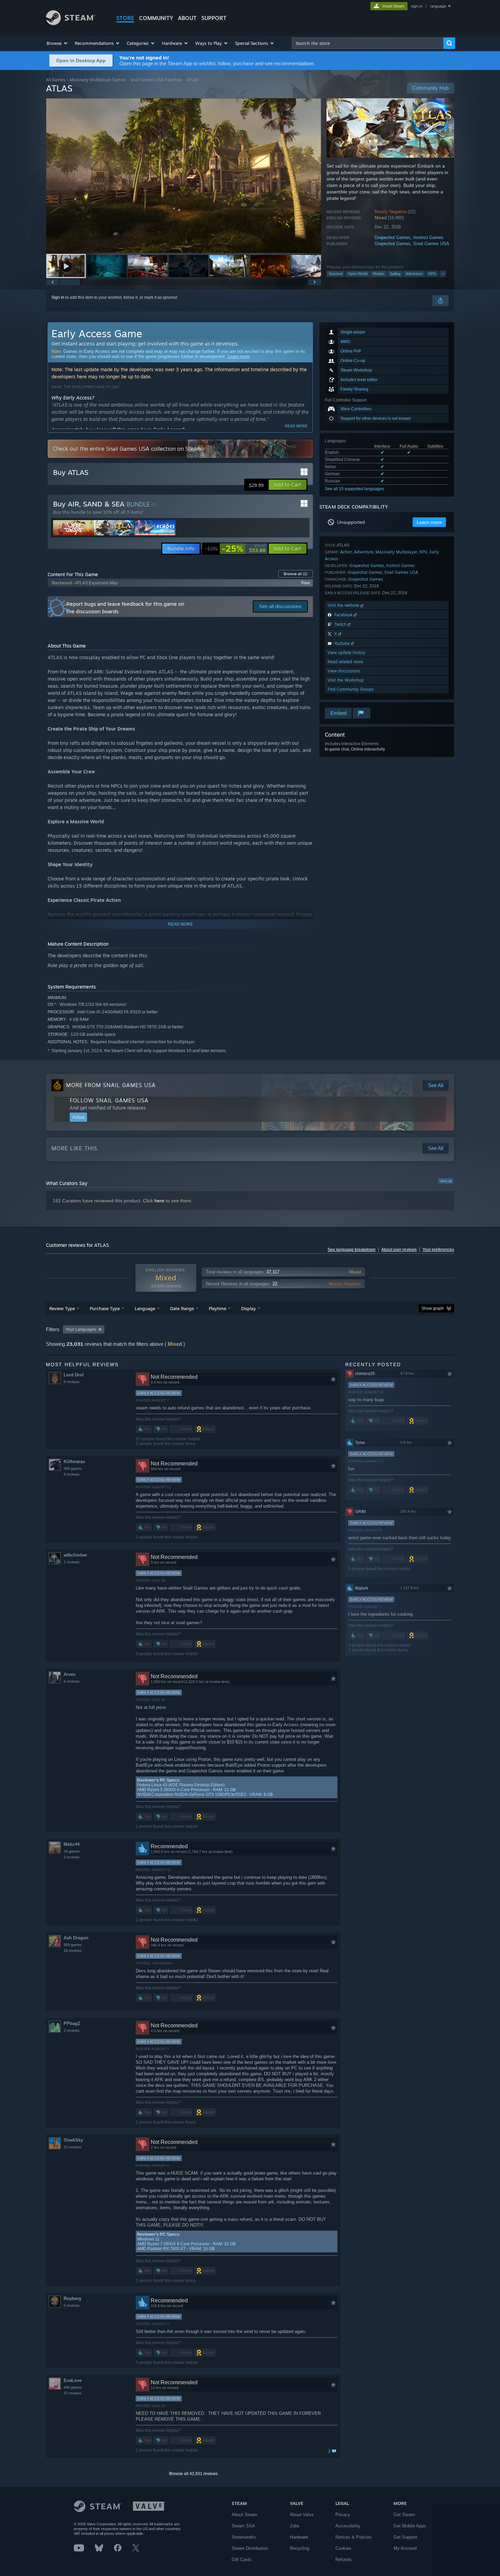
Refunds (344, 2560)
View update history (347, 652)
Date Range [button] (182, 1308)
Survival (336, 274)
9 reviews (72, 1474)
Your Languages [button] (81, 1329)
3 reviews (72, 1857)
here (159, 1201)
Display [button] (248, 1308)
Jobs (295, 2526)
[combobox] (368, 43)
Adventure (414, 274)
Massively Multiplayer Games (98, 80)
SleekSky (73, 2140)
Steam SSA (243, 2526)
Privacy (343, 2515)
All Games (56, 80)
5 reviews (72, 2305)
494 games (73, 2387)
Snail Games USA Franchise (156, 80)
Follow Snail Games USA (109, 1100)
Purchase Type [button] (105, 1308)
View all (446, 1181)
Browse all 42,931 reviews (193, 2474)
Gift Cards (242, 2560)
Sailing (395, 274)
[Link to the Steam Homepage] (71, 23)
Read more (296, 426)
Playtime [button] (218, 1308)
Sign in (58, 297)
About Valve (302, 2515)
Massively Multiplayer (396, 552)
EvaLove (73, 2380)
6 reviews (72, 1681)
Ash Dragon (76, 1938)
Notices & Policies (354, 2537)
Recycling (299, 2548)
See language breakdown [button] (352, 1250)
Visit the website (344, 605)
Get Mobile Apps (410, 2526)
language (438, 6)
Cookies (343, 2548)
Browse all (296, 574)
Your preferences (438, 1250)
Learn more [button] (429, 522)
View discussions (344, 671)
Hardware (299, 2537)
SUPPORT (214, 18)
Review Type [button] (62, 1308)
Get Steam (404, 2515)
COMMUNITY (156, 18)
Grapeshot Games (393, 237)
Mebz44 (72, 1844)
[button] (57, 43)
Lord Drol (74, 1375)
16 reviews (73, 1951)
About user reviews (399, 1250)
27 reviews (73, 2393)
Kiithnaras (74, 1462)
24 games (72, 1851)
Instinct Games (428, 237)
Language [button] (145, 1308)
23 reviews (73, 2147)
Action (346, 552)
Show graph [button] (433, 1308)
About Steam (245, 2515)
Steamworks (244, 2537)
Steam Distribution (250, 2548)
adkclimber (75, 1555)
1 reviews (72, 1562)
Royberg (72, 2298)
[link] (235, 549)
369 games (73, 1469)
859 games (73, 1945)
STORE (125, 18)
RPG (432, 274)
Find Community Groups (351, 689)
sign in (416, 6)
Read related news (345, 662)
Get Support (405, 2537)
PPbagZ (72, 2023)
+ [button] (443, 274)
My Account (405, 2548)
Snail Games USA (431, 244)
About (187, 18)
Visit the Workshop (346, 680)
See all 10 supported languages (354, 489)
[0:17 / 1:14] (184, 176)
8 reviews (72, 1382)
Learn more (239, 356)
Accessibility (348, 2526)
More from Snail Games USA (111, 1085)
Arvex (70, 1674)
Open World (357, 274)
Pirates (379, 274)
